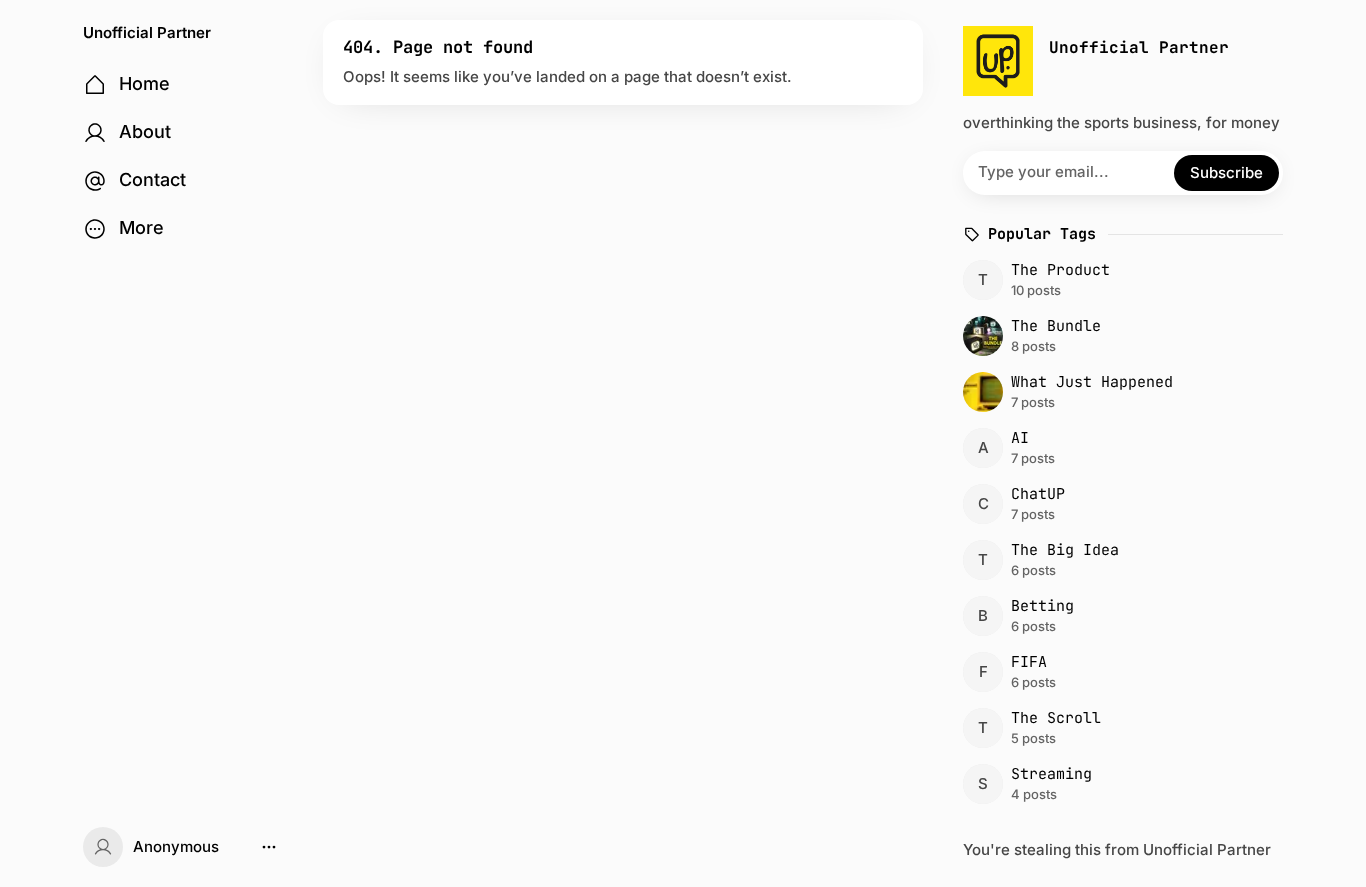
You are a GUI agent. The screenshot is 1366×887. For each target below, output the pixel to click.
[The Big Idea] (1120, 560)
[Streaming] (1120, 784)
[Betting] (1120, 616)
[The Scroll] (1120, 728)
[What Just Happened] (1120, 392)
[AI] (1120, 448)
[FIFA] (1120, 672)
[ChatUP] (1120, 504)
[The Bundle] (1120, 336)
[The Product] (1120, 280)
